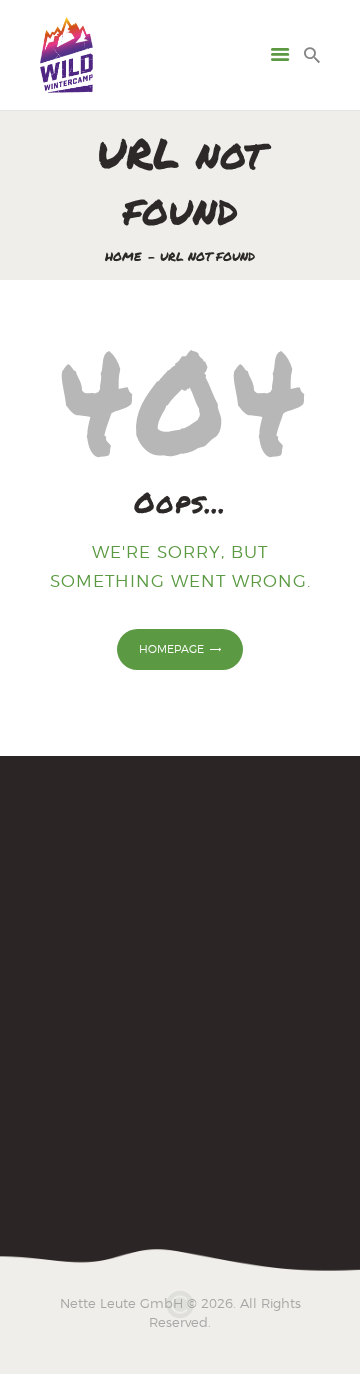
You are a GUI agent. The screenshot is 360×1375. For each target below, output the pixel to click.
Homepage (171, 649)
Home (123, 256)
